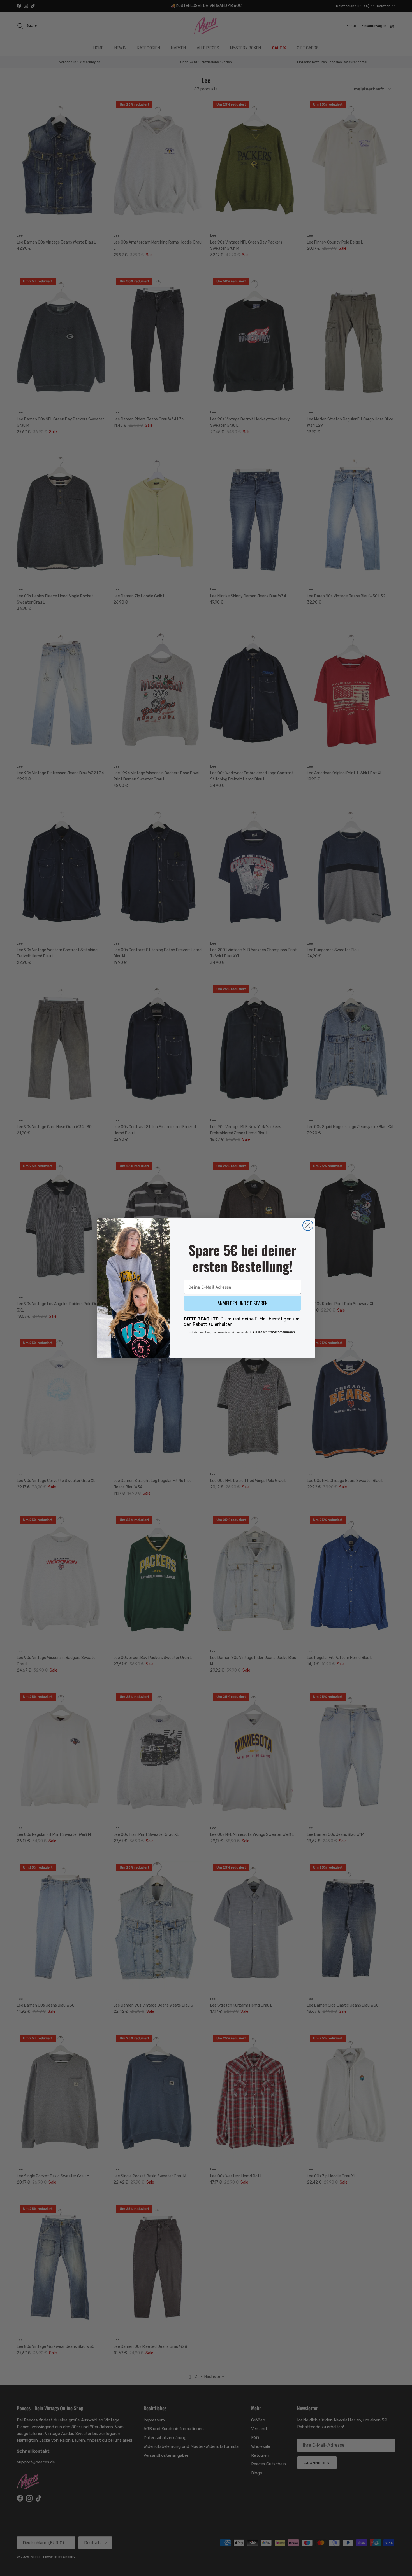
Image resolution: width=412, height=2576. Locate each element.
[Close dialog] (308, 1225)
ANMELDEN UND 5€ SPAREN (243, 1303)
